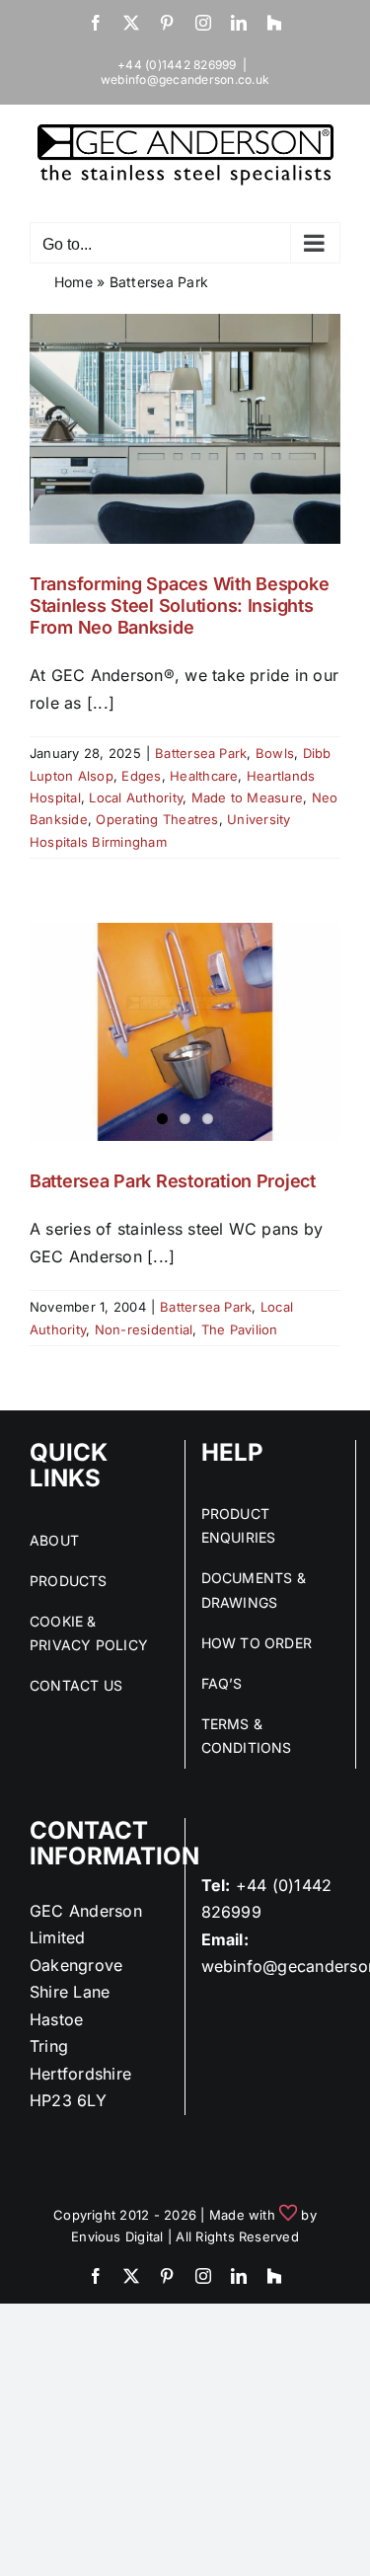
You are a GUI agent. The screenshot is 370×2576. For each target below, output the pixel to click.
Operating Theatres (157, 819)
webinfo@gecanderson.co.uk (185, 79)
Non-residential (144, 1329)
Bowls (275, 753)
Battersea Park (201, 753)
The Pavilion (240, 1329)
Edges (141, 776)
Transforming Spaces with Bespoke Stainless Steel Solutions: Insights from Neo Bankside (179, 605)
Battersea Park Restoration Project (173, 1181)
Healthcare (204, 776)
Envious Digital (117, 2236)
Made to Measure (248, 797)
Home (74, 282)
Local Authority (136, 797)
